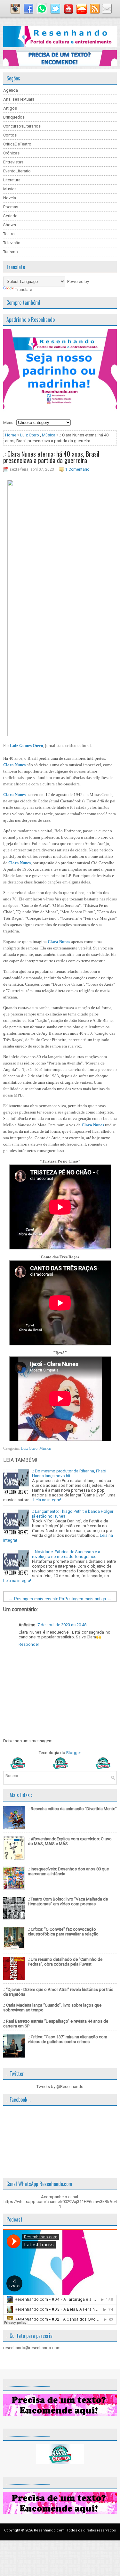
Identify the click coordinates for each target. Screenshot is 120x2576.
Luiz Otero (30, 435)
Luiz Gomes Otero (27, 745)
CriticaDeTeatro (17, 144)
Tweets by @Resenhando (60, 2087)
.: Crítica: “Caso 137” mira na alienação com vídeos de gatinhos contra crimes (68, 2039)
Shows (10, 225)
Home (11, 435)
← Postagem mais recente (33, 1599)
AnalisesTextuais (19, 99)
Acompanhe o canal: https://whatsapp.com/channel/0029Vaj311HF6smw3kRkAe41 (60, 2202)
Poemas (11, 207)
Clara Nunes (14, 765)
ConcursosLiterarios (22, 126)
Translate (24, 290)
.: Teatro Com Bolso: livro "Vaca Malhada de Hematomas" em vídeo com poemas (68, 1901)
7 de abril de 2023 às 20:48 (62, 1625)
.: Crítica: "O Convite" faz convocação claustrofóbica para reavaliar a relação (63, 1932)
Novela (10, 198)
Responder (29, 1644)
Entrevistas (13, 162)
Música (10, 189)
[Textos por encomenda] (60, 65)
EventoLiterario (17, 171)
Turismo (11, 252)
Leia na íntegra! (47, 1500)
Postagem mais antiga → (88, 1599)
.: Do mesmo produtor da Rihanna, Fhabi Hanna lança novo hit (69, 1473)
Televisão (12, 243)
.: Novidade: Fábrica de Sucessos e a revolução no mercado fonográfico (66, 1554)
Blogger (73, 1753)
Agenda (11, 90)
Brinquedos (14, 117)
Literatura (12, 180)
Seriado (10, 216)
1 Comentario (77, 469)
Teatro (9, 234)
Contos (10, 135)
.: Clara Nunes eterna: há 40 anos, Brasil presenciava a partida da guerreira (51, 457)
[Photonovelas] (60, 1767)
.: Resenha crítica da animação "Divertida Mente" (72, 1809)
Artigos (10, 108)
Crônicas (11, 153)
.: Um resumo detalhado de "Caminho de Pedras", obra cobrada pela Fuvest (65, 1962)
